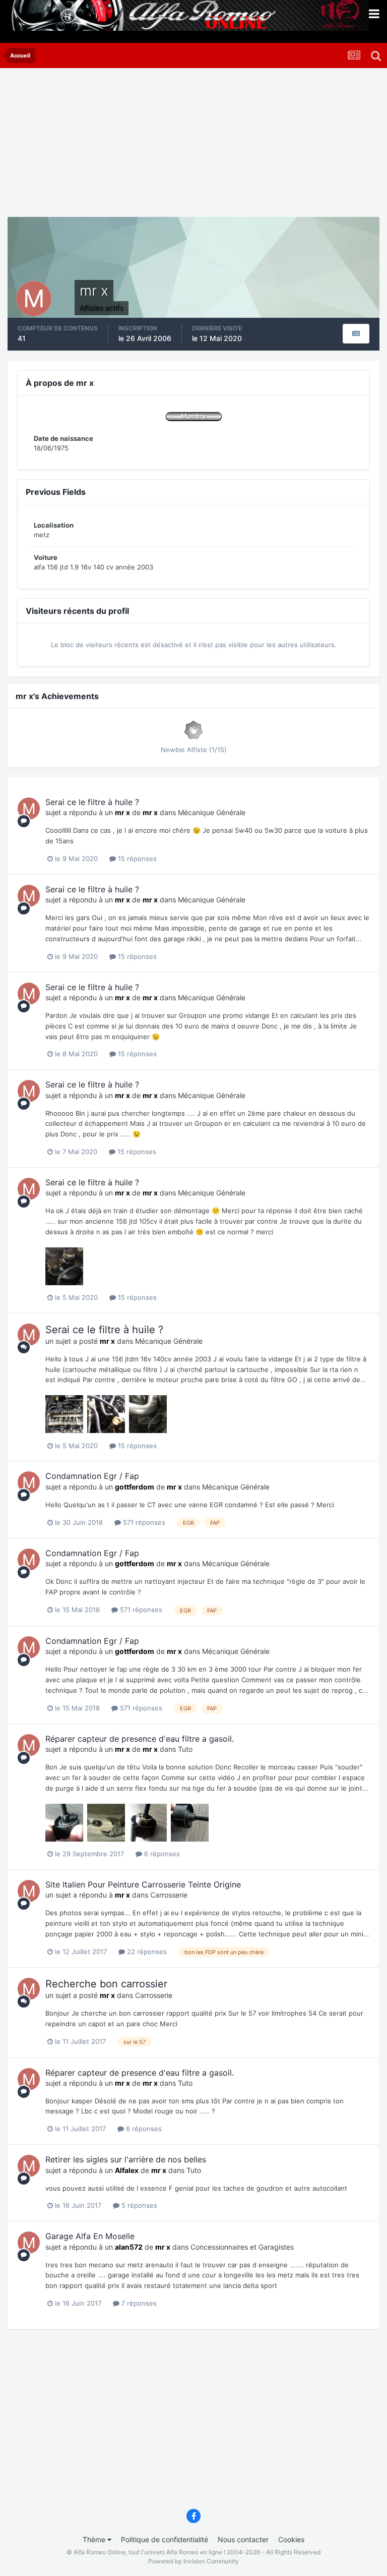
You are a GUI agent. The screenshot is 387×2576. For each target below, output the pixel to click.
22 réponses (146, 1952)
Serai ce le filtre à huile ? (92, 802)
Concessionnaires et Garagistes (242, 2247)
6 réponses (161, 1854)
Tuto (185, 1749)
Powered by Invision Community (193, 2561)
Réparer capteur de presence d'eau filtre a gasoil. (140, 1739)
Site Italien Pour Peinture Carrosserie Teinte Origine (143, 1884)
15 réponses (136, 858)
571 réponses (143, 1522)
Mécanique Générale (212, 812)
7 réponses (138, 2303)
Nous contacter (243, 2539)
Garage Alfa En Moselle (90, 2236)
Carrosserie (169, 1895)
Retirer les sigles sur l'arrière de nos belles (126, 2159)
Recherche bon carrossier (106, 1984)
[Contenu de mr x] (356, 334)
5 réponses (138, 2205)
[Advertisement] (125, 146)
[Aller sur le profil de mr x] (29, 809)
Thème (95, 2539)
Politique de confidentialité (165, 2539)
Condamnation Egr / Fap (92, 1476)
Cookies (291, 2539)
